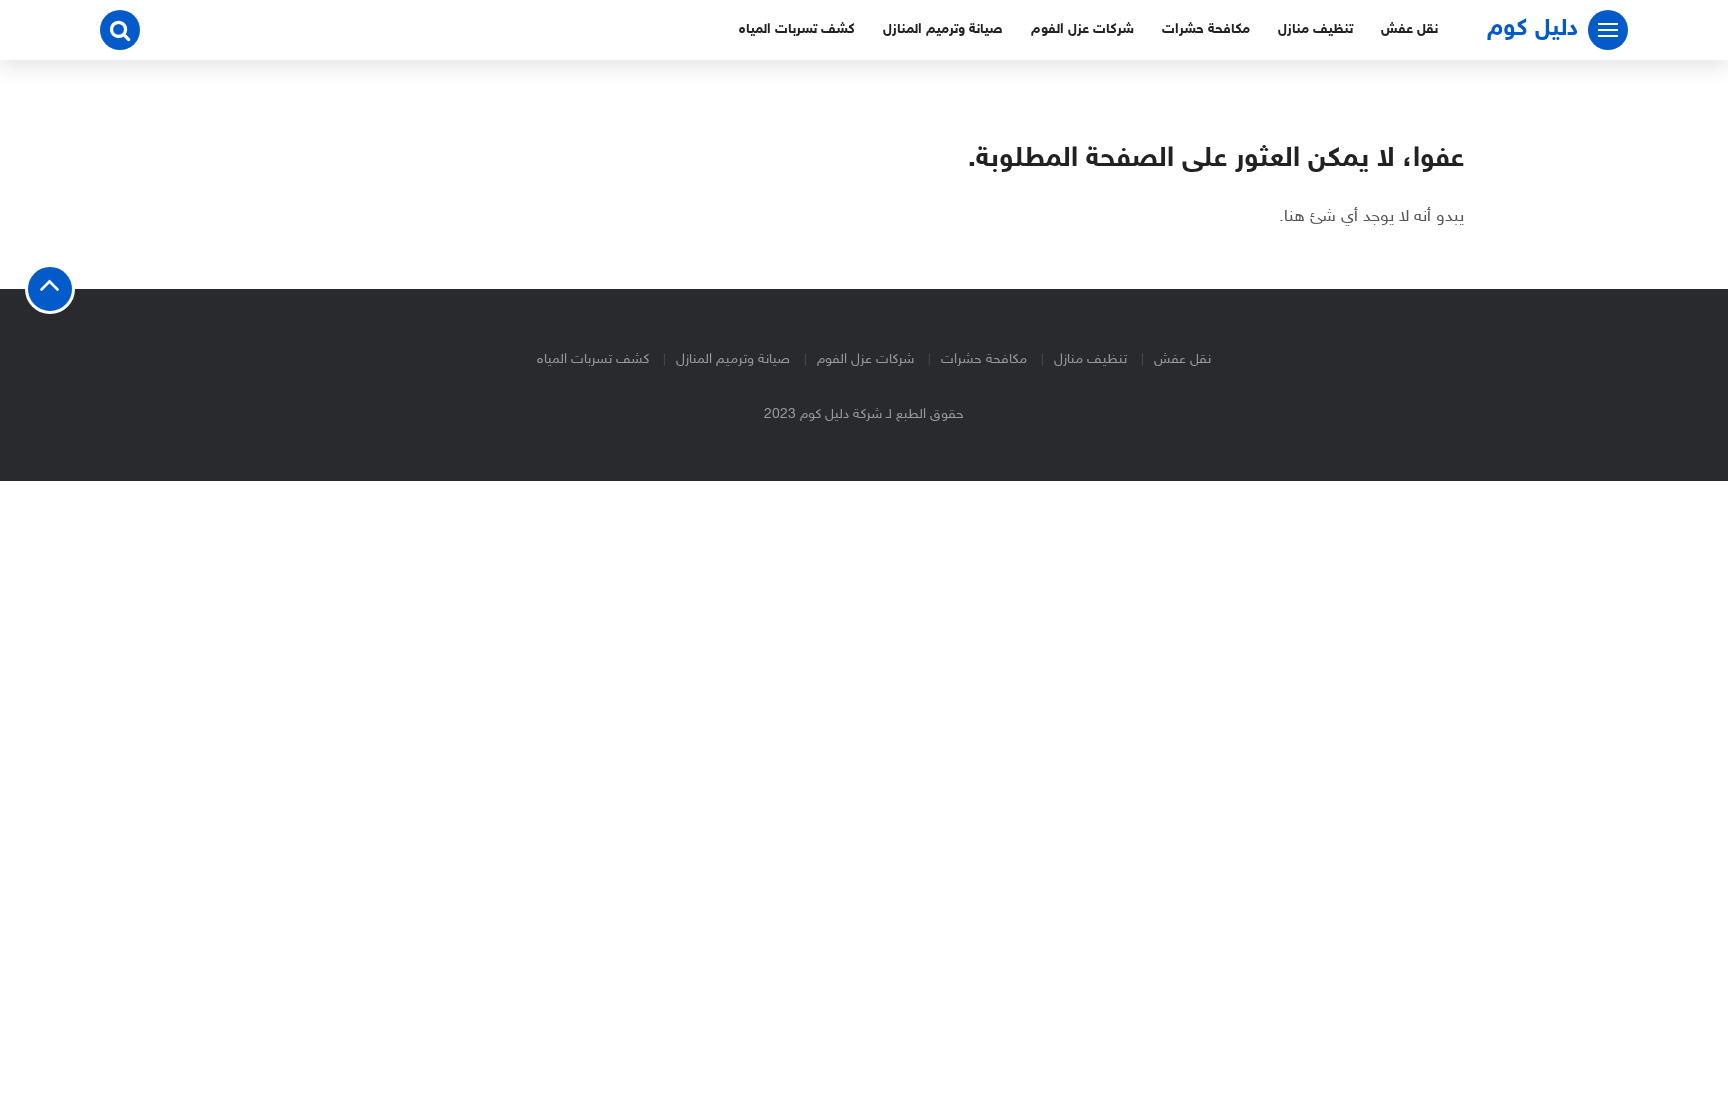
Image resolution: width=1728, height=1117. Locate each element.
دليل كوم (1532, 29)
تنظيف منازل (1315, 29)
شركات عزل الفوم (1082, 29)
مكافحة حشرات (1206, 29)
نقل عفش (1409, 29)
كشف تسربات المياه (797, 29)
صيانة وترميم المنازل (943, 29)
